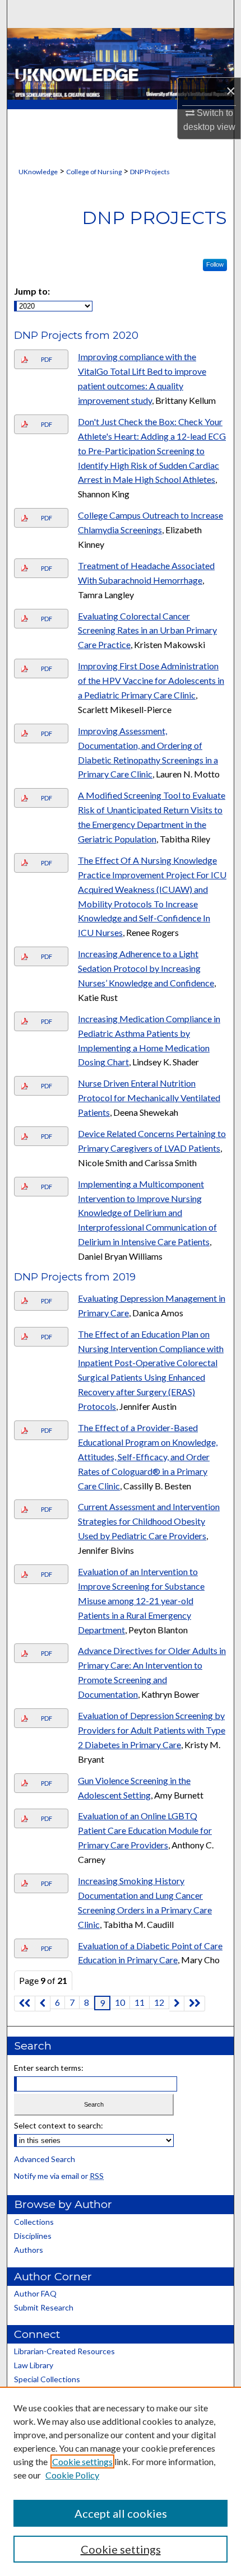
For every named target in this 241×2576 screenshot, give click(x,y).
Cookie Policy (72, 2475)
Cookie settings (82, 2461)
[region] (121, 2481)
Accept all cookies (121, 2513)
